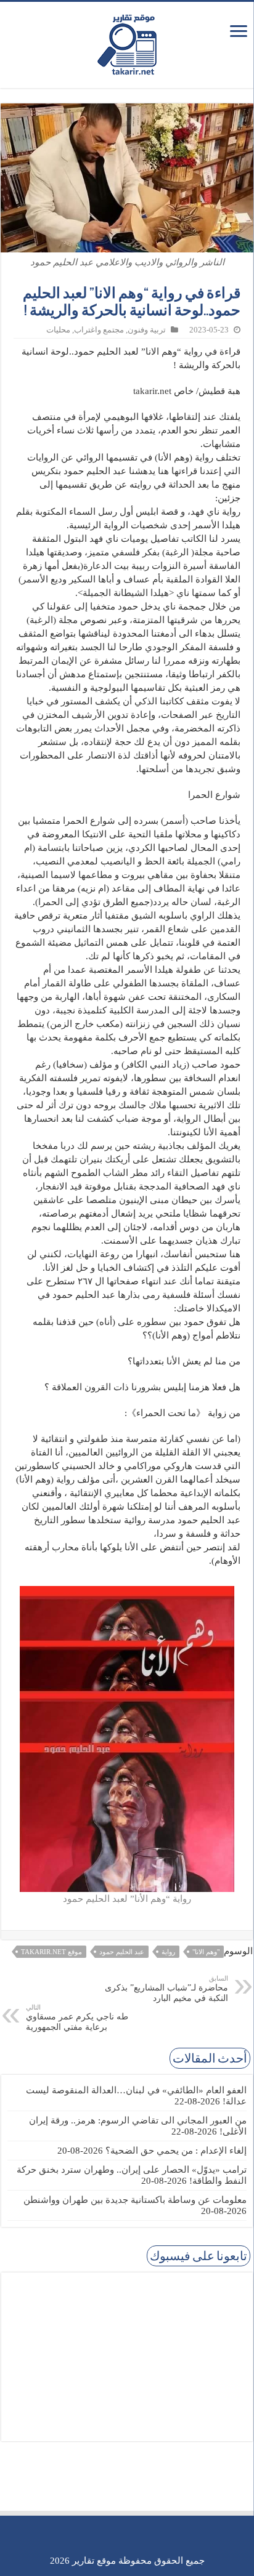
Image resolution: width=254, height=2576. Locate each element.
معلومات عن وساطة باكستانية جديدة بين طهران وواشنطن (135, 2200)
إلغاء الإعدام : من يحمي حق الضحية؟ (176, 2151)
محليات (58, 330)
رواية (168, 1952)
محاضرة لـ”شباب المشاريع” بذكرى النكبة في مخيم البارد (166, 1989)
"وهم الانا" (206, 1952)
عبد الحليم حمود (122, 1952)
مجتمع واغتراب (99, 330)
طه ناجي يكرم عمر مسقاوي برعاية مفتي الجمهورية (77, 2018)
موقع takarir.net (51, 1952)
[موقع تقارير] (127, 42)
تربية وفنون (147, 330)
